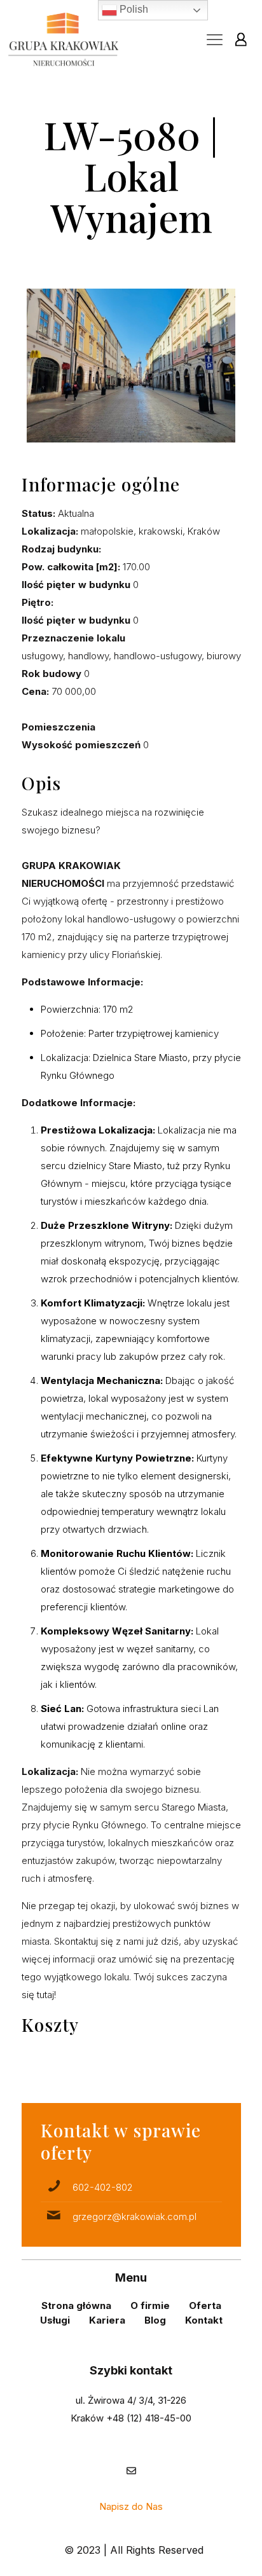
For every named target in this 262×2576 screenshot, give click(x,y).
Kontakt (204, 2320)
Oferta (205, 2305)
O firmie (150, 2305)
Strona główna (76, 2305)
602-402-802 (103, 2187)
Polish (133, 9)
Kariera (107, 2320)
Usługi (55, 2320)
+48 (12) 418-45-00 (149, 2418)
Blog (155, 2320)
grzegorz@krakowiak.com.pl (134, 2216)
